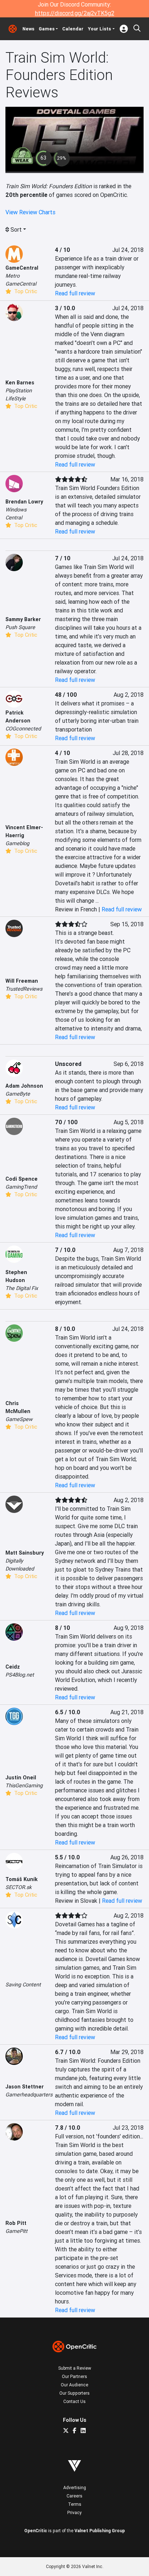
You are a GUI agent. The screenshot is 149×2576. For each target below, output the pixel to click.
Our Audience (74, 2385)
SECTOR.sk (18, 1887)
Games (47, 29)
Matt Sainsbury (25, 1553)
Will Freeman (22, 981)
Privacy (74, 2512)
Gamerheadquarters (29, 2095)
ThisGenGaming (24, 1786)
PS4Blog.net (20, 1675)
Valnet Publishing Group (100, 2531)
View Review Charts (30, 212)
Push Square (20, 627)
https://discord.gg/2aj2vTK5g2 (75, 13)
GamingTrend (21, 1187)
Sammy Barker (23, 619)
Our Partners (74, 2376)
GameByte (18, 1094)
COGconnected (23, 729)
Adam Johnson (24, 1086)
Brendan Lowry (24, 502)
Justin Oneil (21, 1778)
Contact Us (74, 2401)
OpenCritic (36, 2531)
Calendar (73, 29)
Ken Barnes (20, 383)
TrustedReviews (24, 989)
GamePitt (16, 2231)
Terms (75, 2504)
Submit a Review (75, 2368)
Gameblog (17, 843)
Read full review (75, 293)
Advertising (75, 2488)
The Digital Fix (22, 1288)
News (28, 29)
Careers (74, 2496)
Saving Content (23, 1985)
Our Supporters (74, 2393)
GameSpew (19, 1419)
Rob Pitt (16, 2223)
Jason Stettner (25, 2087)
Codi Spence (22, 1179)
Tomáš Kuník (22, 1879)
